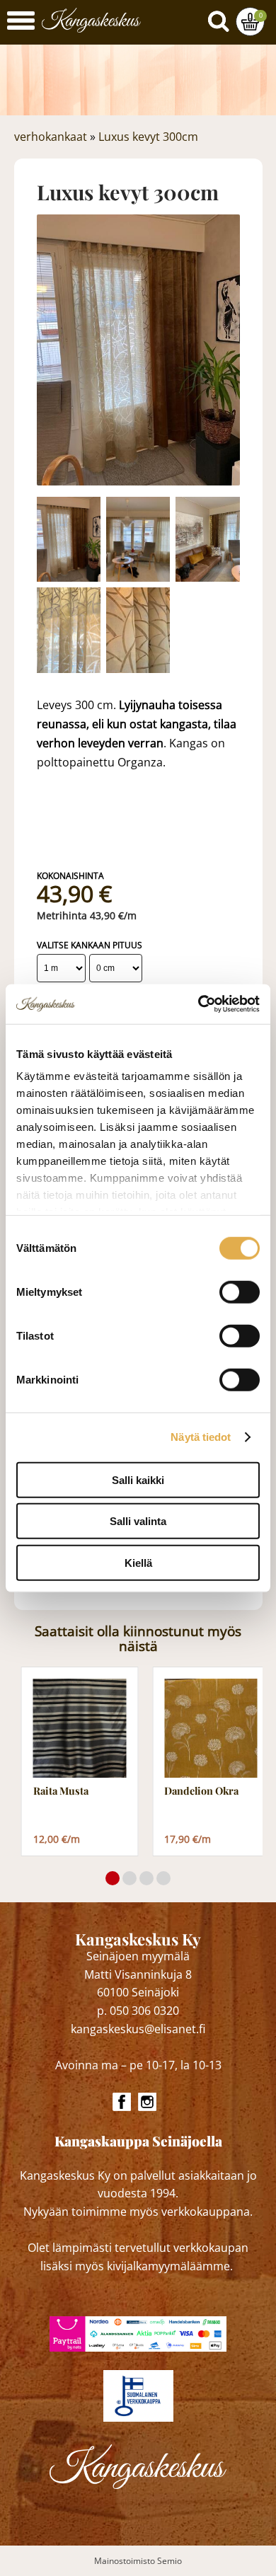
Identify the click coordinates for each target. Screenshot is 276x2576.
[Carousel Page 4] (163, 1878)
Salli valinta (138, 1521)
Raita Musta (61, 1791)
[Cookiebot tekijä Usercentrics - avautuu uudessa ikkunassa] (199, 1004)
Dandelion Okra (201, 1791)
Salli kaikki (138, 1479)
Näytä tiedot (201, 1437)
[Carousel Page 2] (130, 1878)
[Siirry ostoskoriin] (250, 22)
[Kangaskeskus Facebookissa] (122, 2102)
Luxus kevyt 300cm (148, 137)
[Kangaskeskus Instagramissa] (147, 2102)
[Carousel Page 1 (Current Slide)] (113, 1878)
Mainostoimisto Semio (138, 2561)
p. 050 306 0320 (138, 2011)
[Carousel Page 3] (146, 1878)
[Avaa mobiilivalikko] (21, 22)
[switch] (240, 1292)
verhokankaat (51, 137)
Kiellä (138, 1562)
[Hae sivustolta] (222, 18)
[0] (250, 22)
